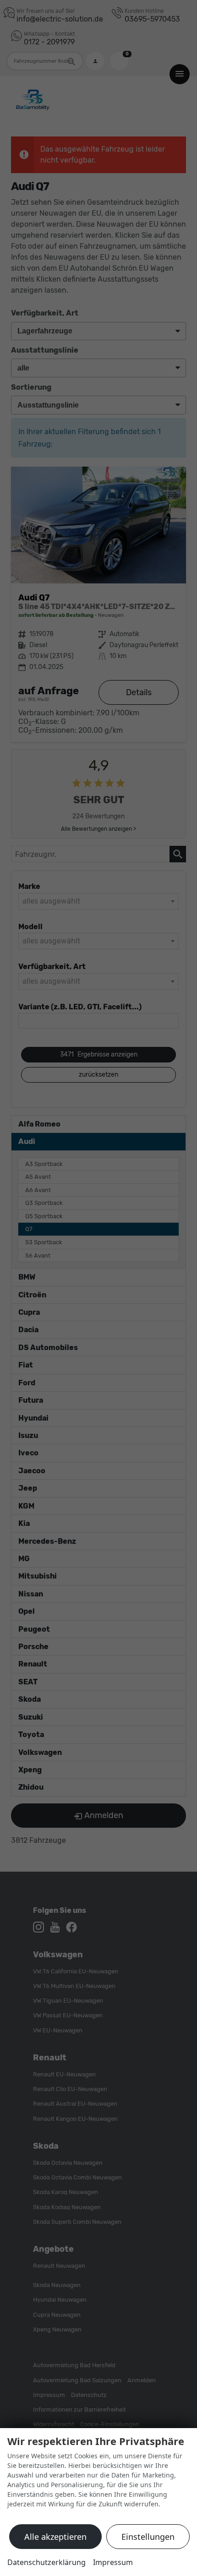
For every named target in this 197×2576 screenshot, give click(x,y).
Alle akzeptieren (55, 2537)
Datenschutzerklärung (47, 2562)
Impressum (113, 2562)
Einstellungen (148, 2537)
